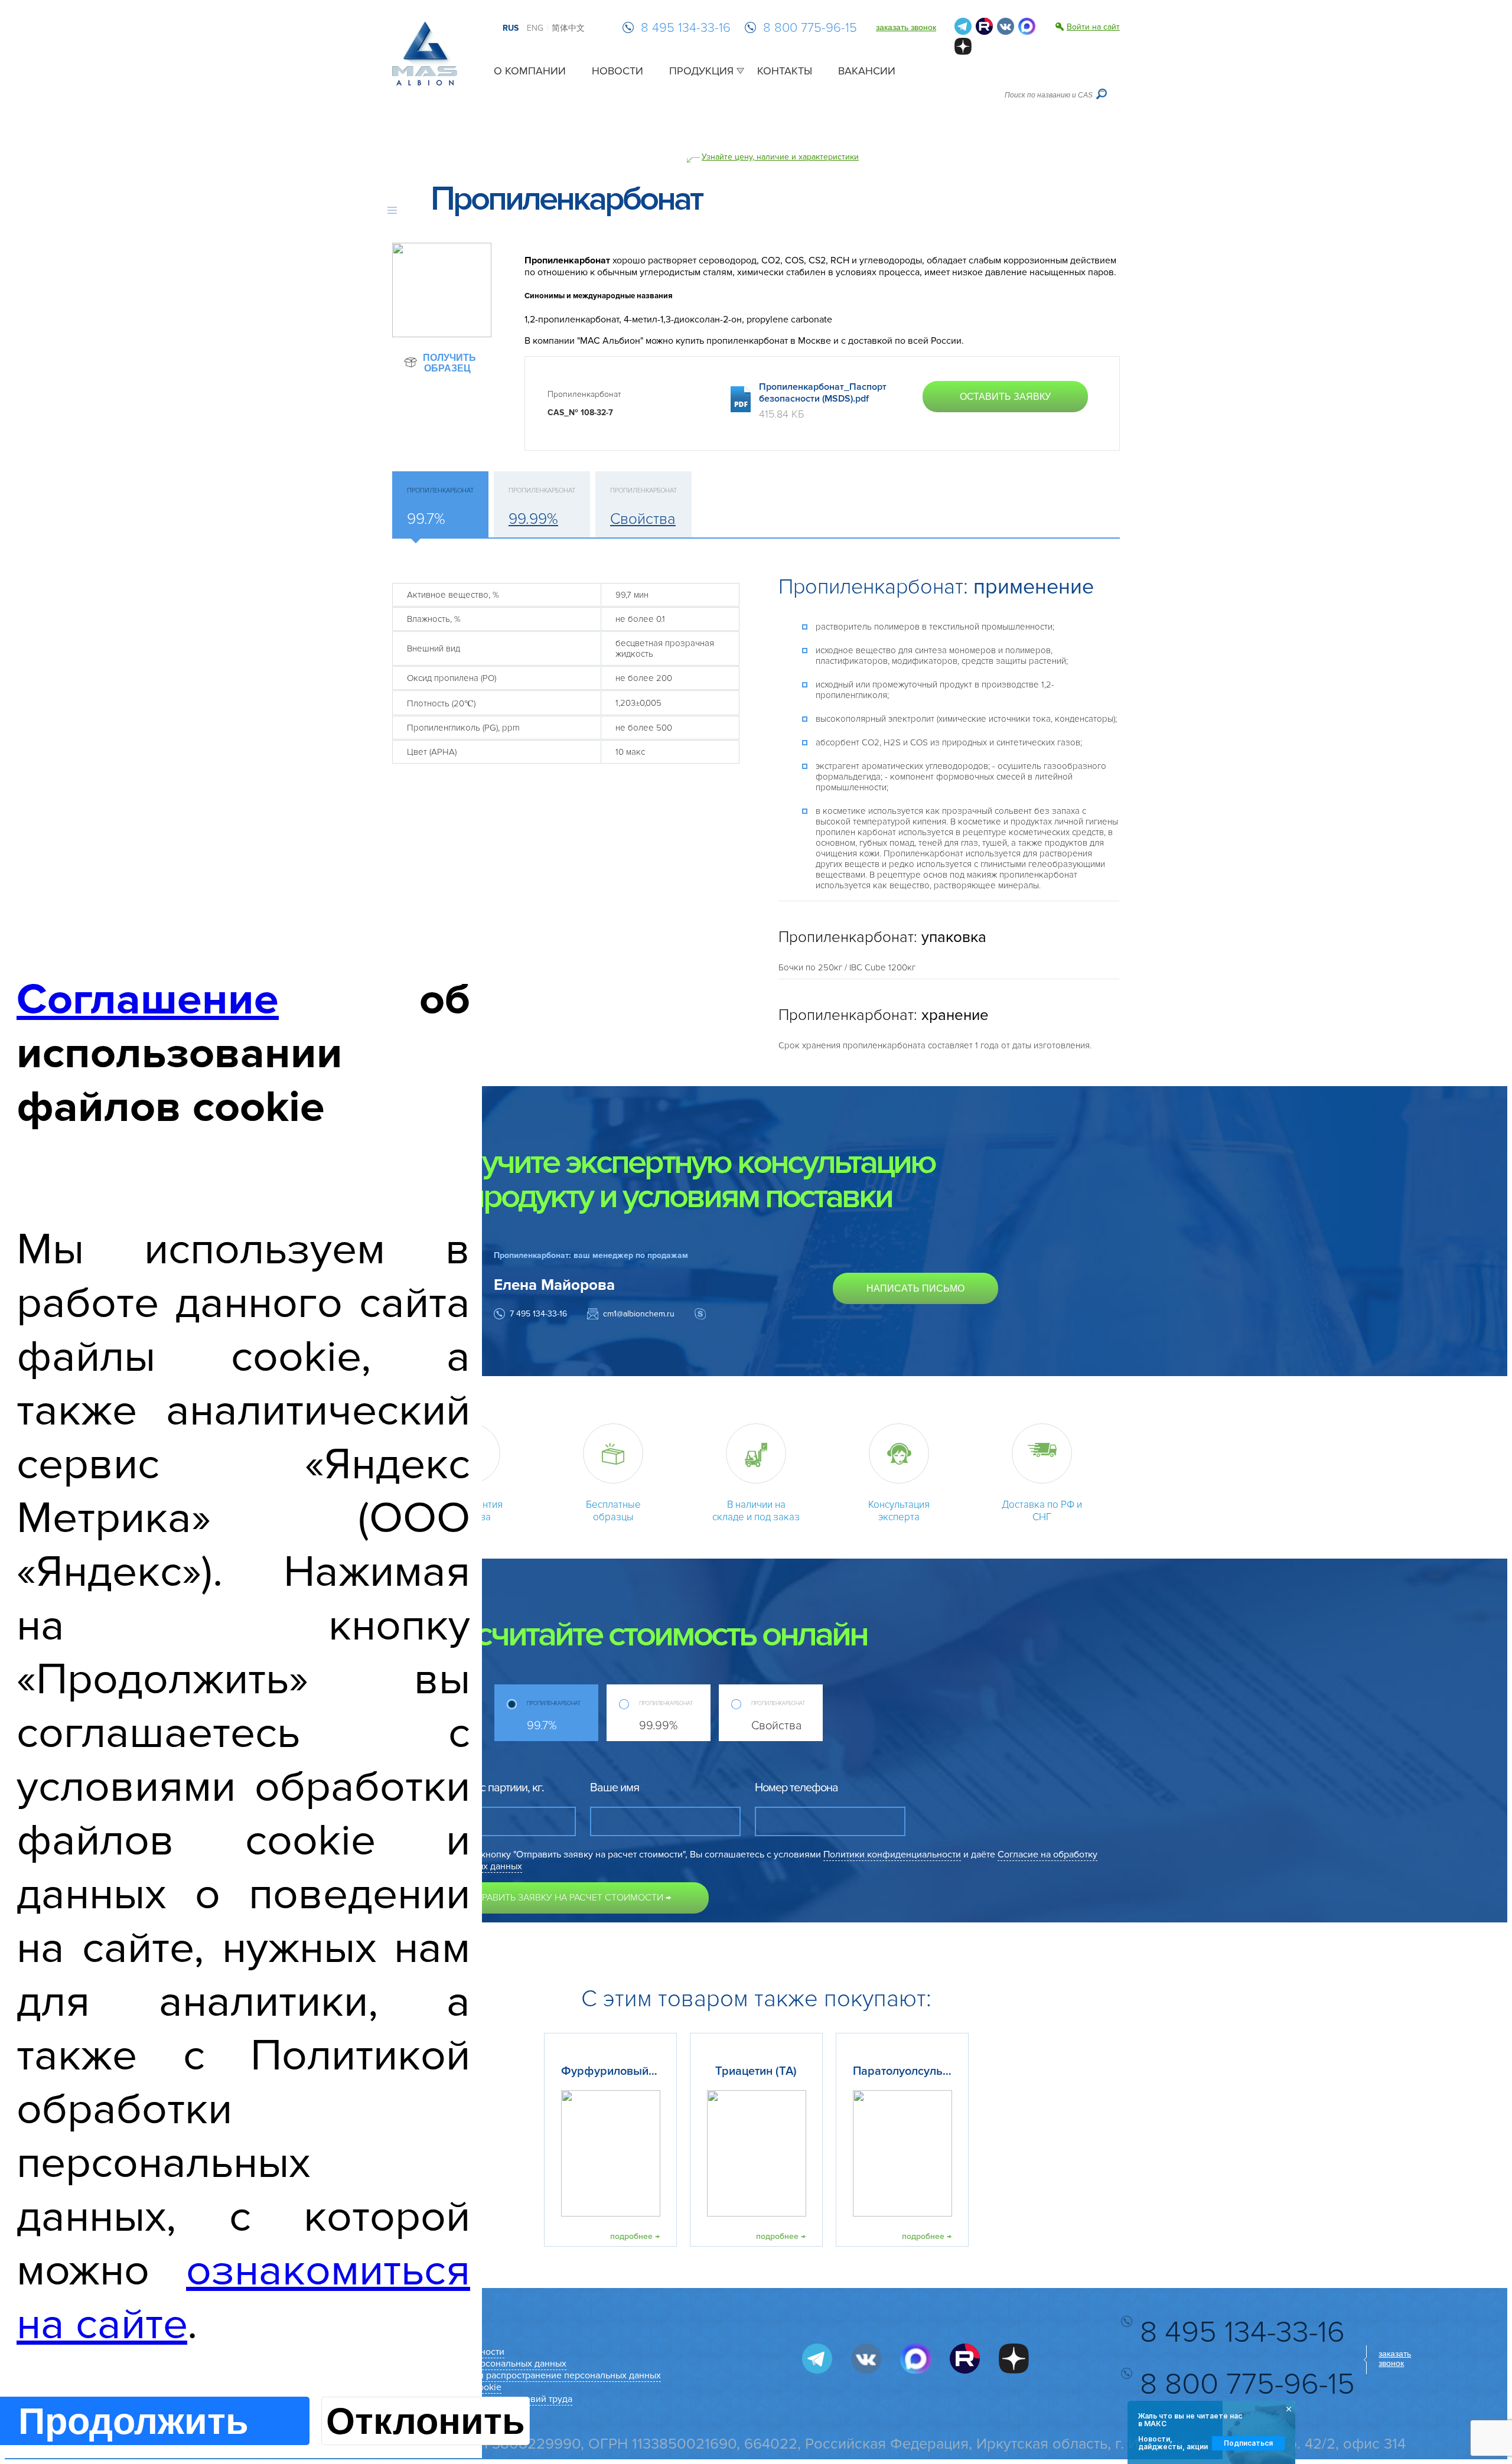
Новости (617, 71)
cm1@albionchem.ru (639, 1314)
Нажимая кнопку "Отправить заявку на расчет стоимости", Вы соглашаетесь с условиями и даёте (761, 1860)
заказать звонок (906, 27)
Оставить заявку (1005, 397)
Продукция (701, 71)
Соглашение (148, 1000)
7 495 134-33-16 (538, 1314)
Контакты (785, 71)
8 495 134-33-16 (686, 28)
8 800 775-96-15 (810, 28)
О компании (530, 71)
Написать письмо (915, 1288)
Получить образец (449, 363)
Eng (535, 28)
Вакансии (867, 71)
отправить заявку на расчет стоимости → (567, 1898)
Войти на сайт (1093, 27)
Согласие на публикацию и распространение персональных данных (514, 2375)
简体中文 (568, 28)
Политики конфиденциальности (892, 1854)
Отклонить (426, 2421)
